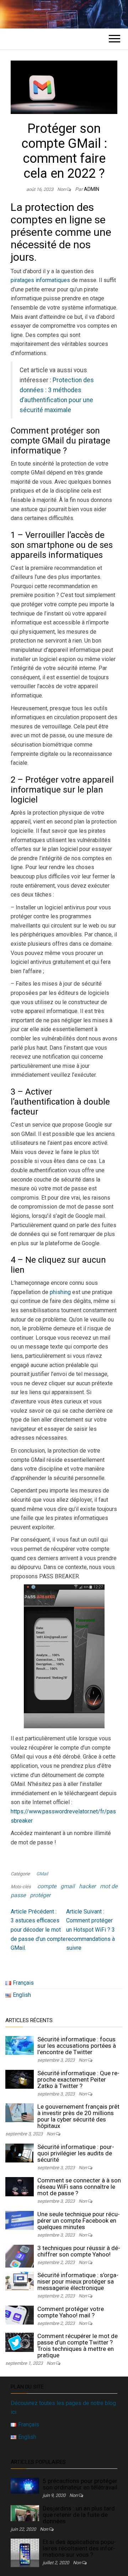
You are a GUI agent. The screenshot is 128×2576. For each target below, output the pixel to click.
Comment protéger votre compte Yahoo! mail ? (71, 2312)
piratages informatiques (40, 280)
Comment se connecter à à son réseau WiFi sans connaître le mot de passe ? (79, 2187)
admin (92, 189)
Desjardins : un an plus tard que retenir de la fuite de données (79, 2515)
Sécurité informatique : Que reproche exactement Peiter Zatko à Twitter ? (78, 2079)
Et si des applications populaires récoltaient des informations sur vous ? (79, 2548)
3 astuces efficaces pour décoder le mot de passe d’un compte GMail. (38, 1930)
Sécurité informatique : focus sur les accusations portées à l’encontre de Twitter (77, 2046)
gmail (68, 1886)
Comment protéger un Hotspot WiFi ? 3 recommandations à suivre (90, 1930)
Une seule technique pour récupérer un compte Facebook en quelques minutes (79, 2221)
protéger (40, 1895)
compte (47, 1886)
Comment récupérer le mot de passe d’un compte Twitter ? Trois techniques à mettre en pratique (78, 2346)
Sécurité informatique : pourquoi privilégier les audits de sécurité (76, 2153)
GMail (42, 1874)
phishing (60, 1292)
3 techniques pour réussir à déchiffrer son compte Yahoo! (79, 2251)
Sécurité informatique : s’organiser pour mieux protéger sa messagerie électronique (78, 2281)
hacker (87, 1886)
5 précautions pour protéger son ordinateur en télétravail (80, 2484)
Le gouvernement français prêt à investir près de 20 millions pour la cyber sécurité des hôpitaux (78, 2116)
